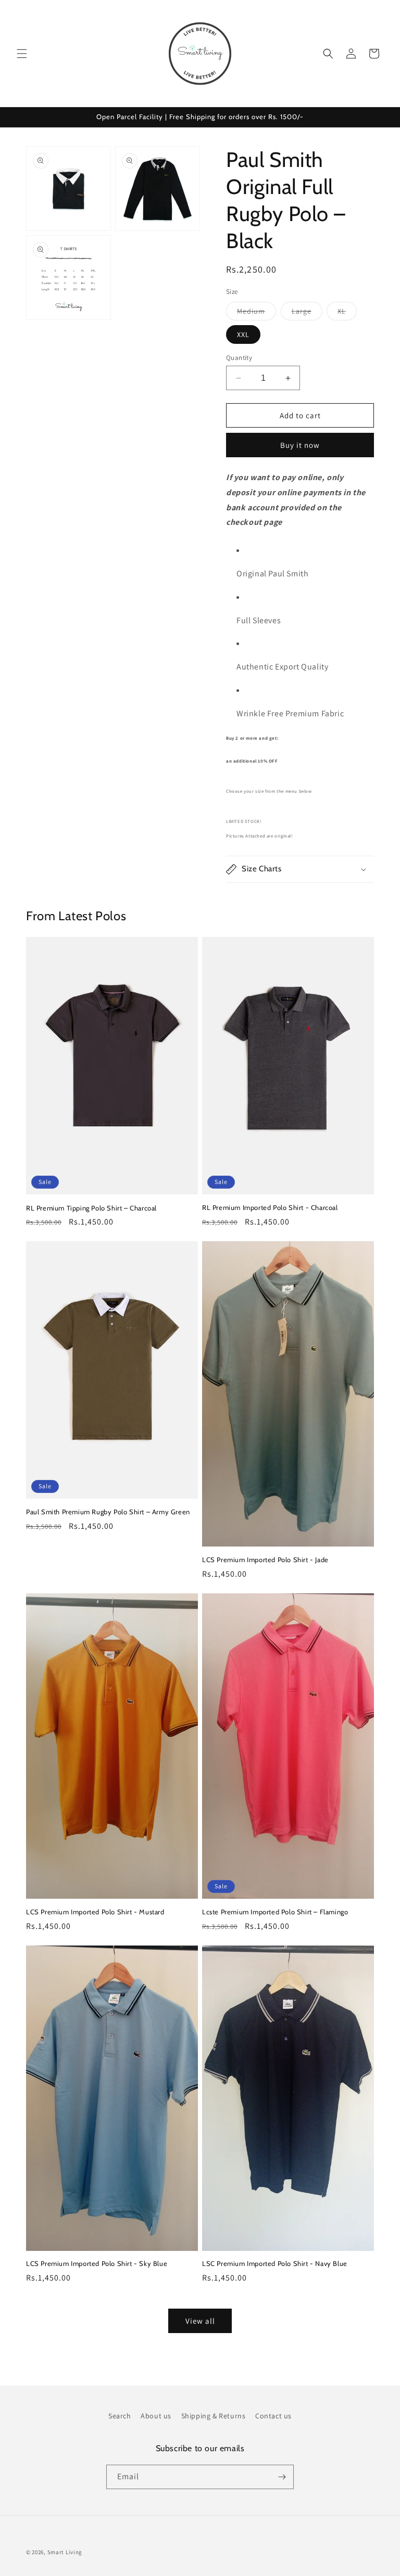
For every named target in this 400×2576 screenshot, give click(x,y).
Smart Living (65, 2552)
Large (307, 313)
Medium (257, 313)
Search (120, 2416)
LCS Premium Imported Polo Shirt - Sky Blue (97, 2263)
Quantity (239, 358)
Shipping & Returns (214, 2416)
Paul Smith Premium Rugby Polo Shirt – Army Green (108, 1512)
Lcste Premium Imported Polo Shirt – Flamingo (275, 1912)
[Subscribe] (282, 2477)
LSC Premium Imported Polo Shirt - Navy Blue (275, 2263)
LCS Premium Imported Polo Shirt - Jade (265, 1560)
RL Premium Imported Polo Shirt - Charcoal (270, 1207)
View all (200, 2321)
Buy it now (300, 445)
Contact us (273, 2416)
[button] (22, 54)
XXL (243, 334)
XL (347, 313)
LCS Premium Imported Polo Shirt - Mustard (95, 1912)
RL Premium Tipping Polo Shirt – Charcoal (91, 1208)
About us (156, 2416)
